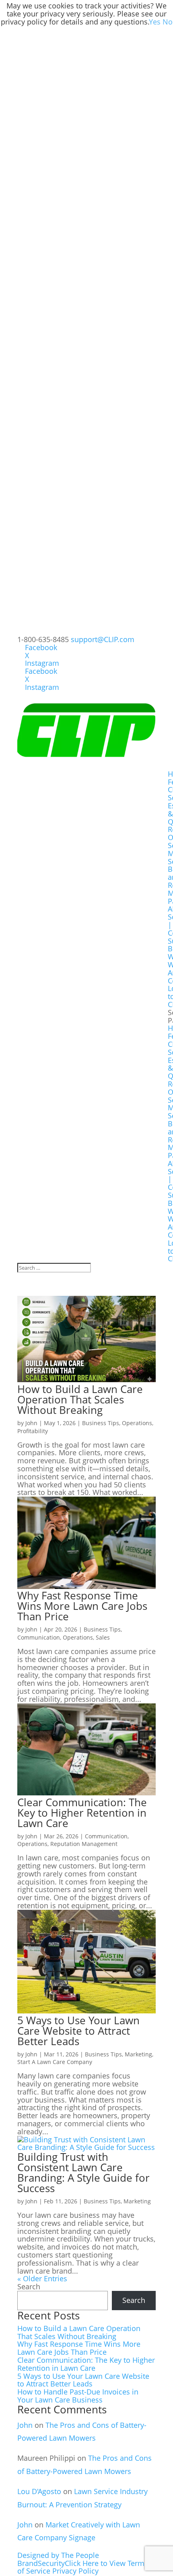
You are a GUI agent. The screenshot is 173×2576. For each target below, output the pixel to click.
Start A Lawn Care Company (55, 2062)
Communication (39, 1637)
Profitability (33, 1431)
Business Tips (101, 1423)
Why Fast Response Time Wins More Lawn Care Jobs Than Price (82, 1606)
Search (29, 2286)
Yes (155, 22)
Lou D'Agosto (39, 2491)
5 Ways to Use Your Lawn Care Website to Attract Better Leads (78, 2031)
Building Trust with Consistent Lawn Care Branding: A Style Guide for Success (83, 2172)
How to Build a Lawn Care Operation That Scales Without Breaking (80, 1399)
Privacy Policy (75, 2571)
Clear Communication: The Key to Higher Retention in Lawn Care (82, 1813)
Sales (103, 1637)
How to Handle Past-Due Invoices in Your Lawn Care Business (78, 2396)
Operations (137, 1423)
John (31, 1423)
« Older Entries (42, 2278)
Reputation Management (84, 1844)
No (168, 22)
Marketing (138, 2054)
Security (51, 2563)
